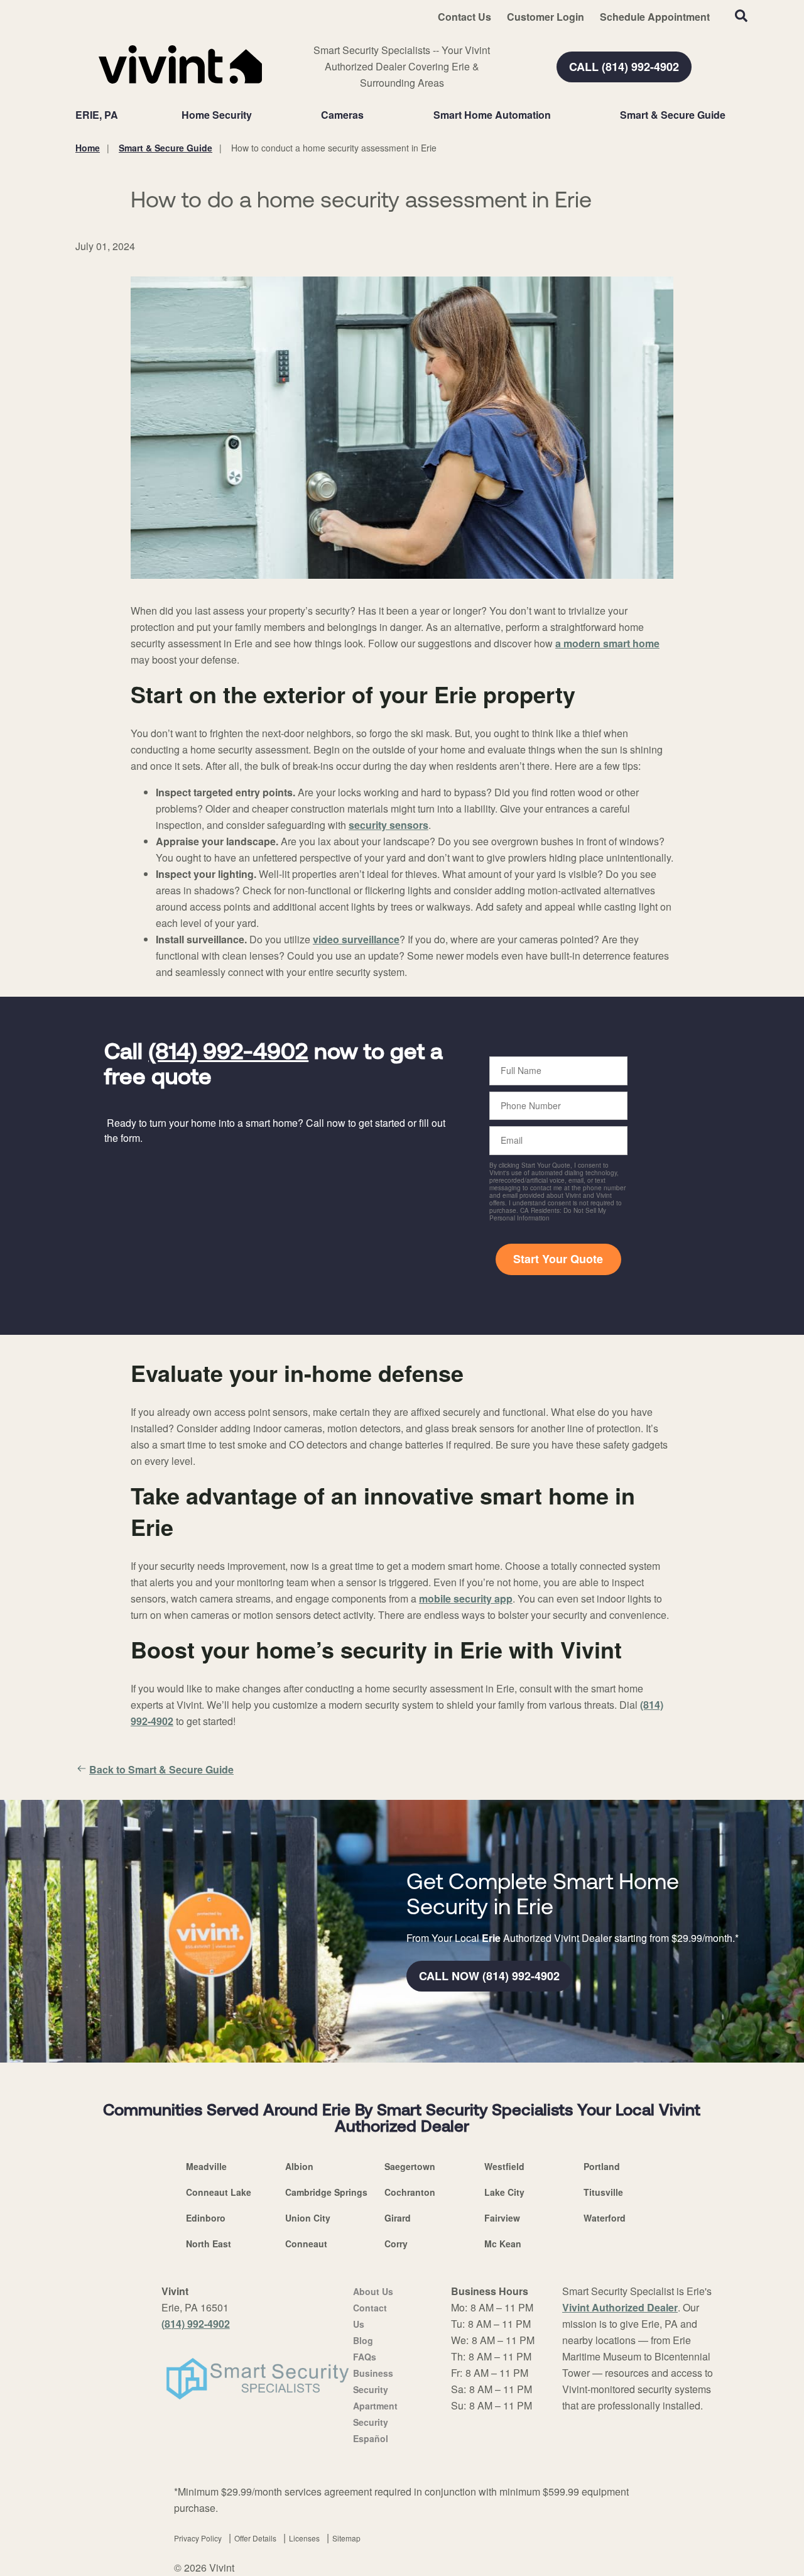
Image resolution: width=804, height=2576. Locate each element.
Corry (396, 2244)
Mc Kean (503, 2244)
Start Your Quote (558, 1259)
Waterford (605, 2218)
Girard (398, 2218)
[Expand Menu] (258, 115)
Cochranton (410, 2192)
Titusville (603, 2192)
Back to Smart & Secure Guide (161, 1769)
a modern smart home (607, 643)
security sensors (388, 825)
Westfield (504, 2166)
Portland (602, 2166)
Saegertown (410, 2166)
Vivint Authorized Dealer (620, 2307)
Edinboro (206, 2218)
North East (209, 2244)
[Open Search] (741, 16)
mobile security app (466, 1598)
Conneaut (306, 2244)
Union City (308, 2218)
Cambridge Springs (326, 2192)
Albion (299, 2166)
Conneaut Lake (219, 2192)
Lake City (504, 2192)
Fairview (502, 2218)
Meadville (206, 2166)
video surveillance (356, 939)
